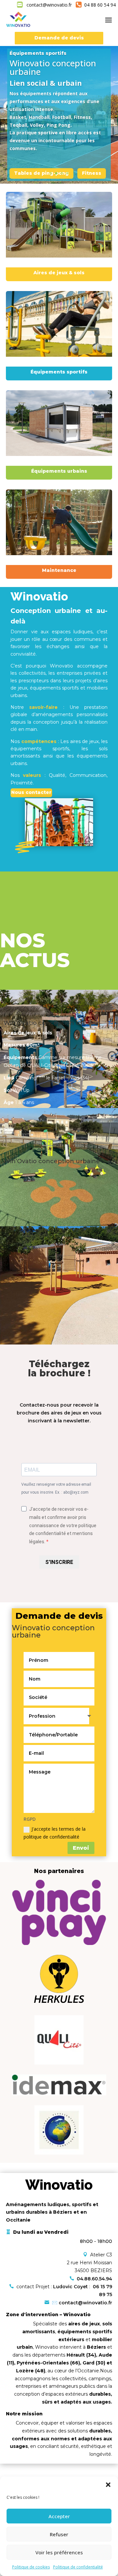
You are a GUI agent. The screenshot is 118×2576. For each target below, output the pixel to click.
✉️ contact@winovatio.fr (82, 2303)
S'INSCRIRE (59, 1562)
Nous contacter (31, 792)
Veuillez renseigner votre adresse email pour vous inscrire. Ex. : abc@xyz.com (56, 1488)
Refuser (59, 2534)
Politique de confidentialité (78, 2567)
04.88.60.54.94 (94, 2279)
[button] (108, 2485)
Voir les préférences (59, 2552)
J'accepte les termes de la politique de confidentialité (55, 1833)
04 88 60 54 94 (99, 5)
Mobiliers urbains (37, 154)
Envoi (81, 1848)
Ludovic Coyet (71, 2287)
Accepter (59, 2516)
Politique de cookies (31, 2567)
